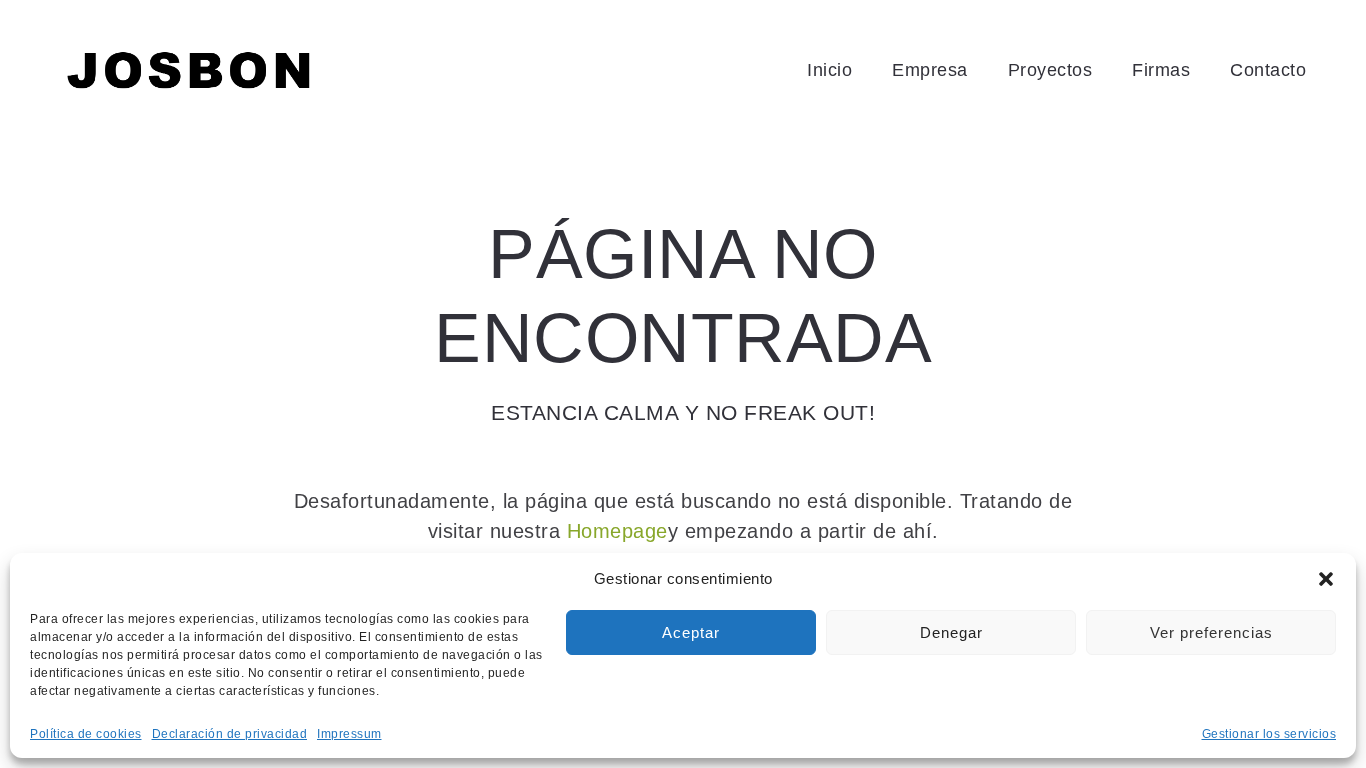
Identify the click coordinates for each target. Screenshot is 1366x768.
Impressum (349, 734)
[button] (1326, 579)
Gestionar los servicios (1269, 734)
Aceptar (691, 632)
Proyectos (1050, 70)
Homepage (617, 531)
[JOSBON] (189, 70)
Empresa (930, 70)
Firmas (1161, 70)
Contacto (1268, 70)
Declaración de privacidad (230, 734)
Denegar (951, 632)
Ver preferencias (1211, 632)
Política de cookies (86, 734)
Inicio (829, 70)
